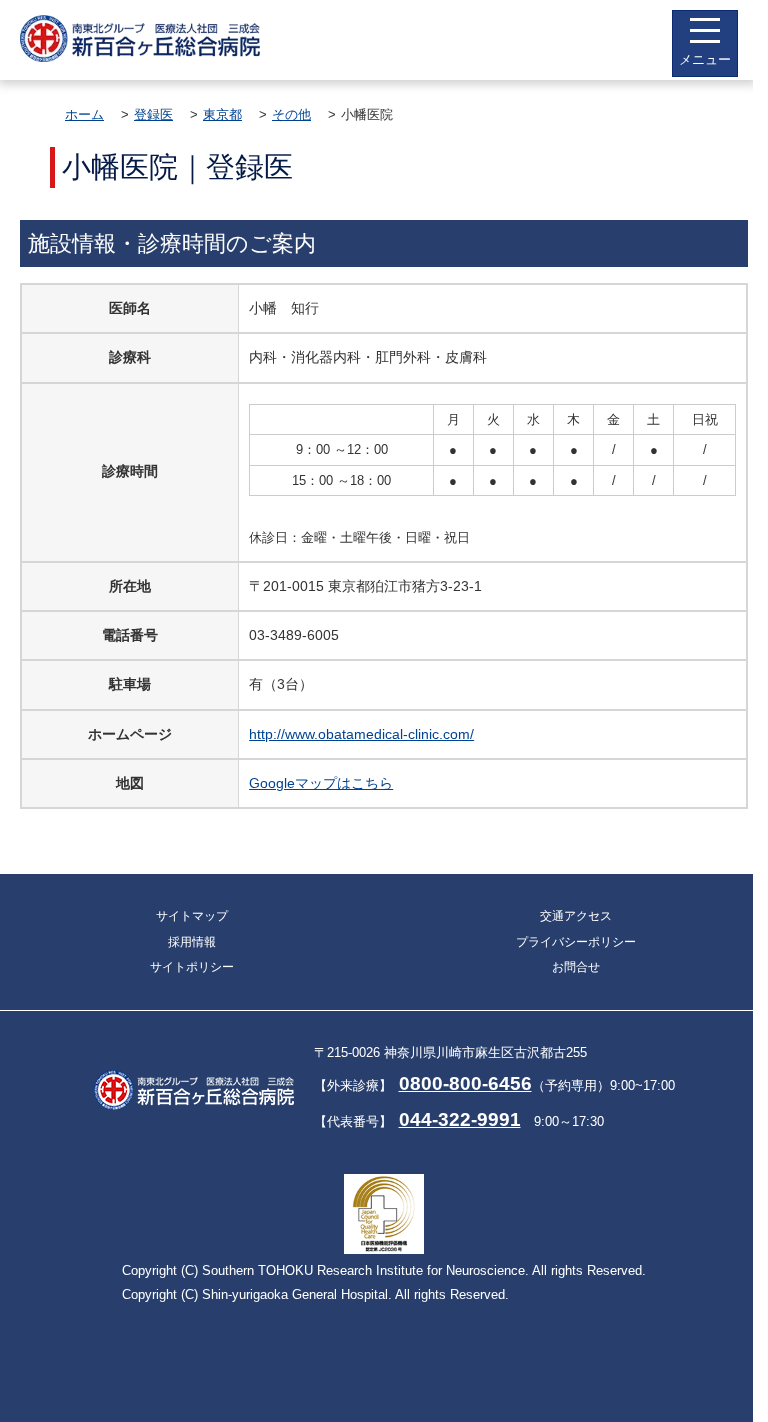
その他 (291, 114)
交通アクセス (576, 916)
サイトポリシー (192, 967)
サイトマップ (192, 916)
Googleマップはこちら (321, 783)
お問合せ (576, 967)
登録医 (153, 114)
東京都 (222, 114)
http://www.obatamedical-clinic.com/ (361, 734)
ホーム (84, 114)
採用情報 (192, 942)
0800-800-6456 (465, 1083)
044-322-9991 (460, 1119)
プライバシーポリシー (576, 942)
